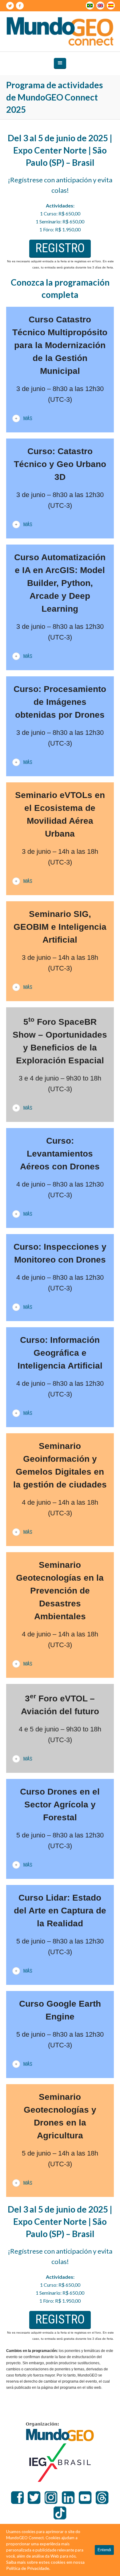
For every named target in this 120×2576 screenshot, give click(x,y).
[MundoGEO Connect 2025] (60, 31)
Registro (60, 248)
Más (28, 418)
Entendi (104, 2550)
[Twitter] (10, 6)
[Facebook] (20, 6)
